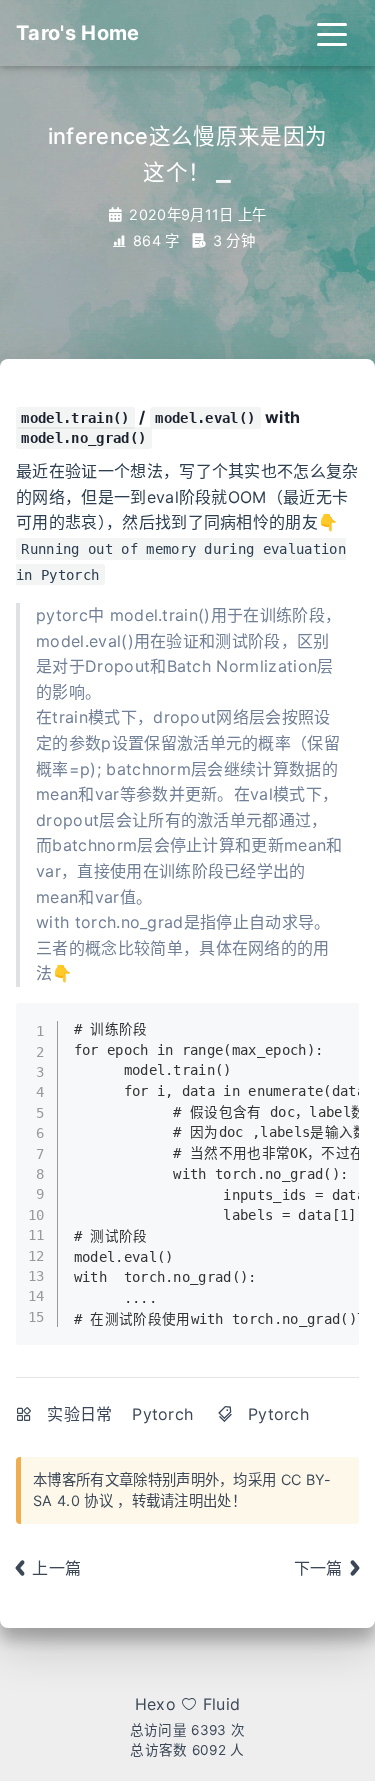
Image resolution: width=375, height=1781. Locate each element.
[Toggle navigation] (332, 33)
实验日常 (79, 1414)
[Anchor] (160, 436)
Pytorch (162, 1414)
